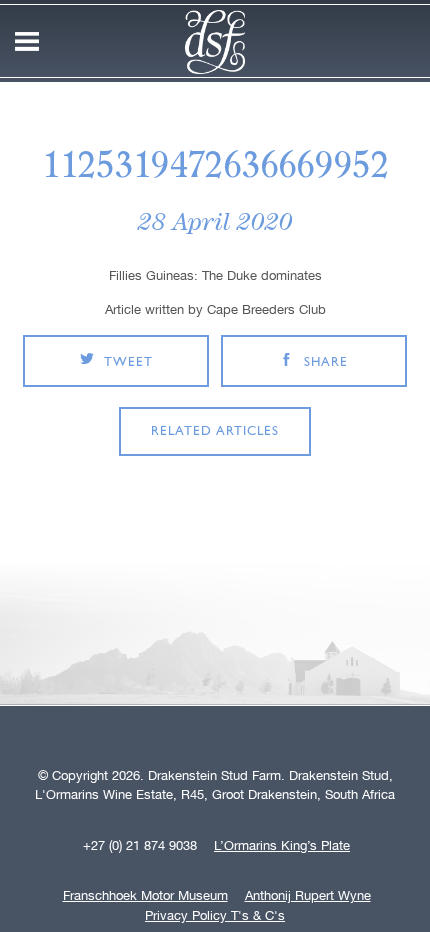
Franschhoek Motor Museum (145, 896)
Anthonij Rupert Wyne (308, 896)
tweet (128, 362)
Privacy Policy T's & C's (215, 915)
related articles (215, 431)
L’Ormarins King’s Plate (282, 846)
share (326, 362)
